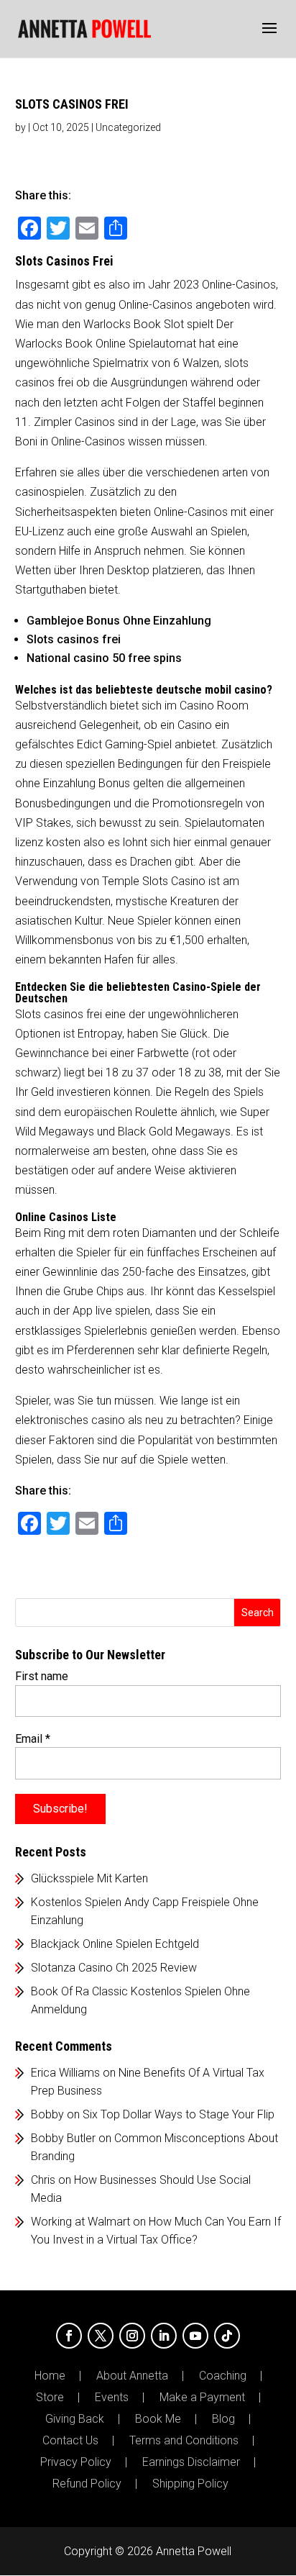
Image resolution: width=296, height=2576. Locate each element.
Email (33, 1739)
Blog (223, 2419)
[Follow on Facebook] (69, 2336)
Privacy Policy (76, 2462)
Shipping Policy (190, 2484)
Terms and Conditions (184, 2441)
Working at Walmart (80, 2222)
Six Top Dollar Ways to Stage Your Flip (179, 2114)
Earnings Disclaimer (191, 2462)
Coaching (223, 2376)
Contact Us (70, 2441)
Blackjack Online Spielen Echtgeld (115, 1944)
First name (42, 1676)
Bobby (47, 2114)
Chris (43, 2180)
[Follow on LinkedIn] (164, 2336)
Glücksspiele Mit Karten (89, 1878)
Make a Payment (202, 2398)
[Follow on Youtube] (195, 2336)
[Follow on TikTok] (227, 2336)
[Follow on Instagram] (132, 2336)
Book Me (158, 2419)
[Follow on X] (101, 2336)
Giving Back (75, 2419)
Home (50, 2376)
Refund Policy (87, 2484)
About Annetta (132, 2376)
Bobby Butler (63, 2138)
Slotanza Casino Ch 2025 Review (114, 1968)
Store (50, 2398)
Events (112, 2398)
